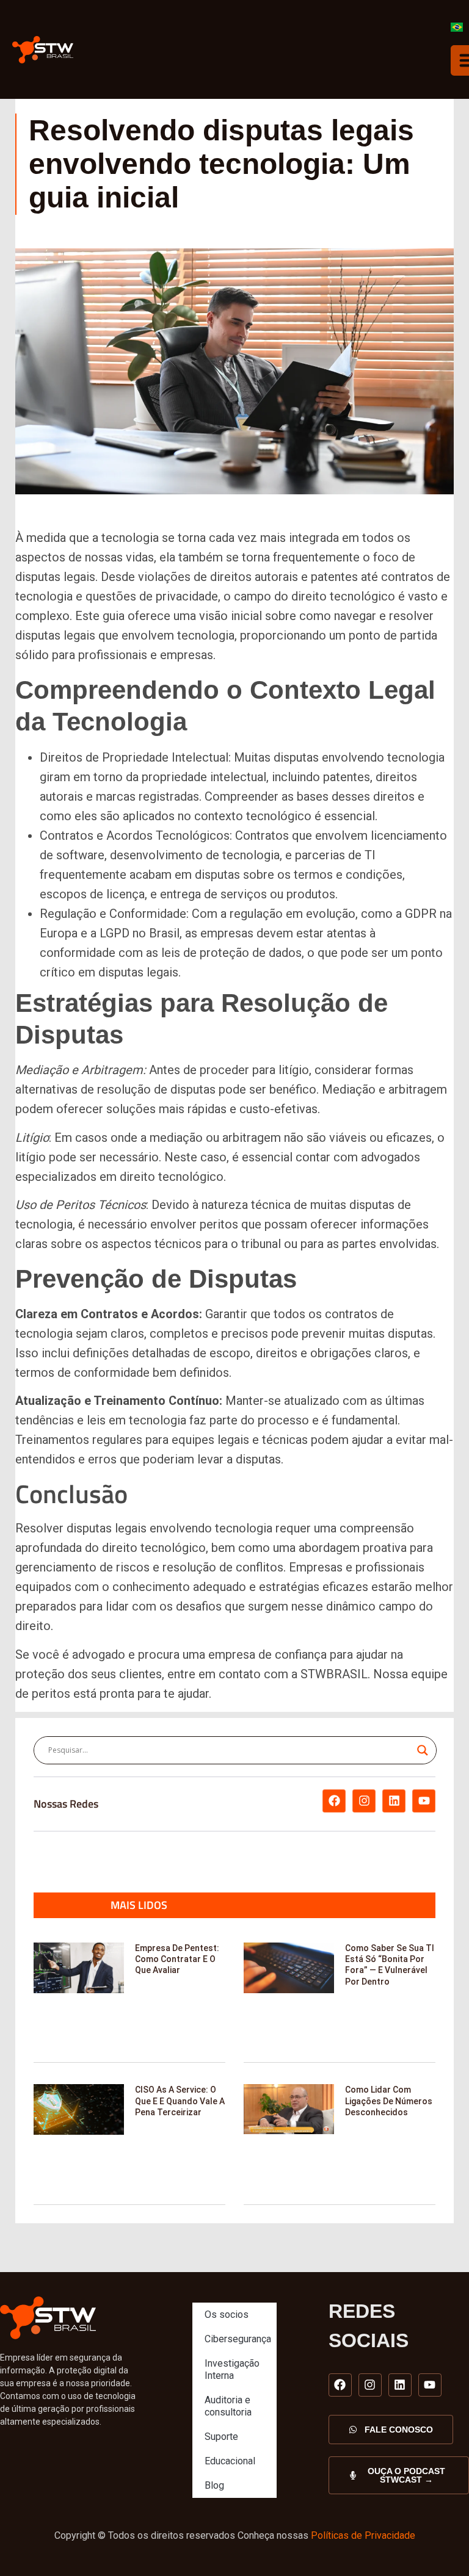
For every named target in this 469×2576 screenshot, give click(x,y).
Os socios (227, 2314)
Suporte (221, 2437)
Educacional (230, 2461)
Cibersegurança (238, 2339)
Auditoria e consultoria (228, 2406)
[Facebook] (334, 1801)
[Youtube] (424, 1801)
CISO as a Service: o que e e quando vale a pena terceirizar (180, 2101)
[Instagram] (364, 1801)
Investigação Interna (232, 2369)
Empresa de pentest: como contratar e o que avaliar (177, 1959)
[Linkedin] (394, 1801)
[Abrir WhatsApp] (438, 2545)
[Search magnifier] (423, 1750)
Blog (214, 2485)
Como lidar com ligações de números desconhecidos (389, 2101)
